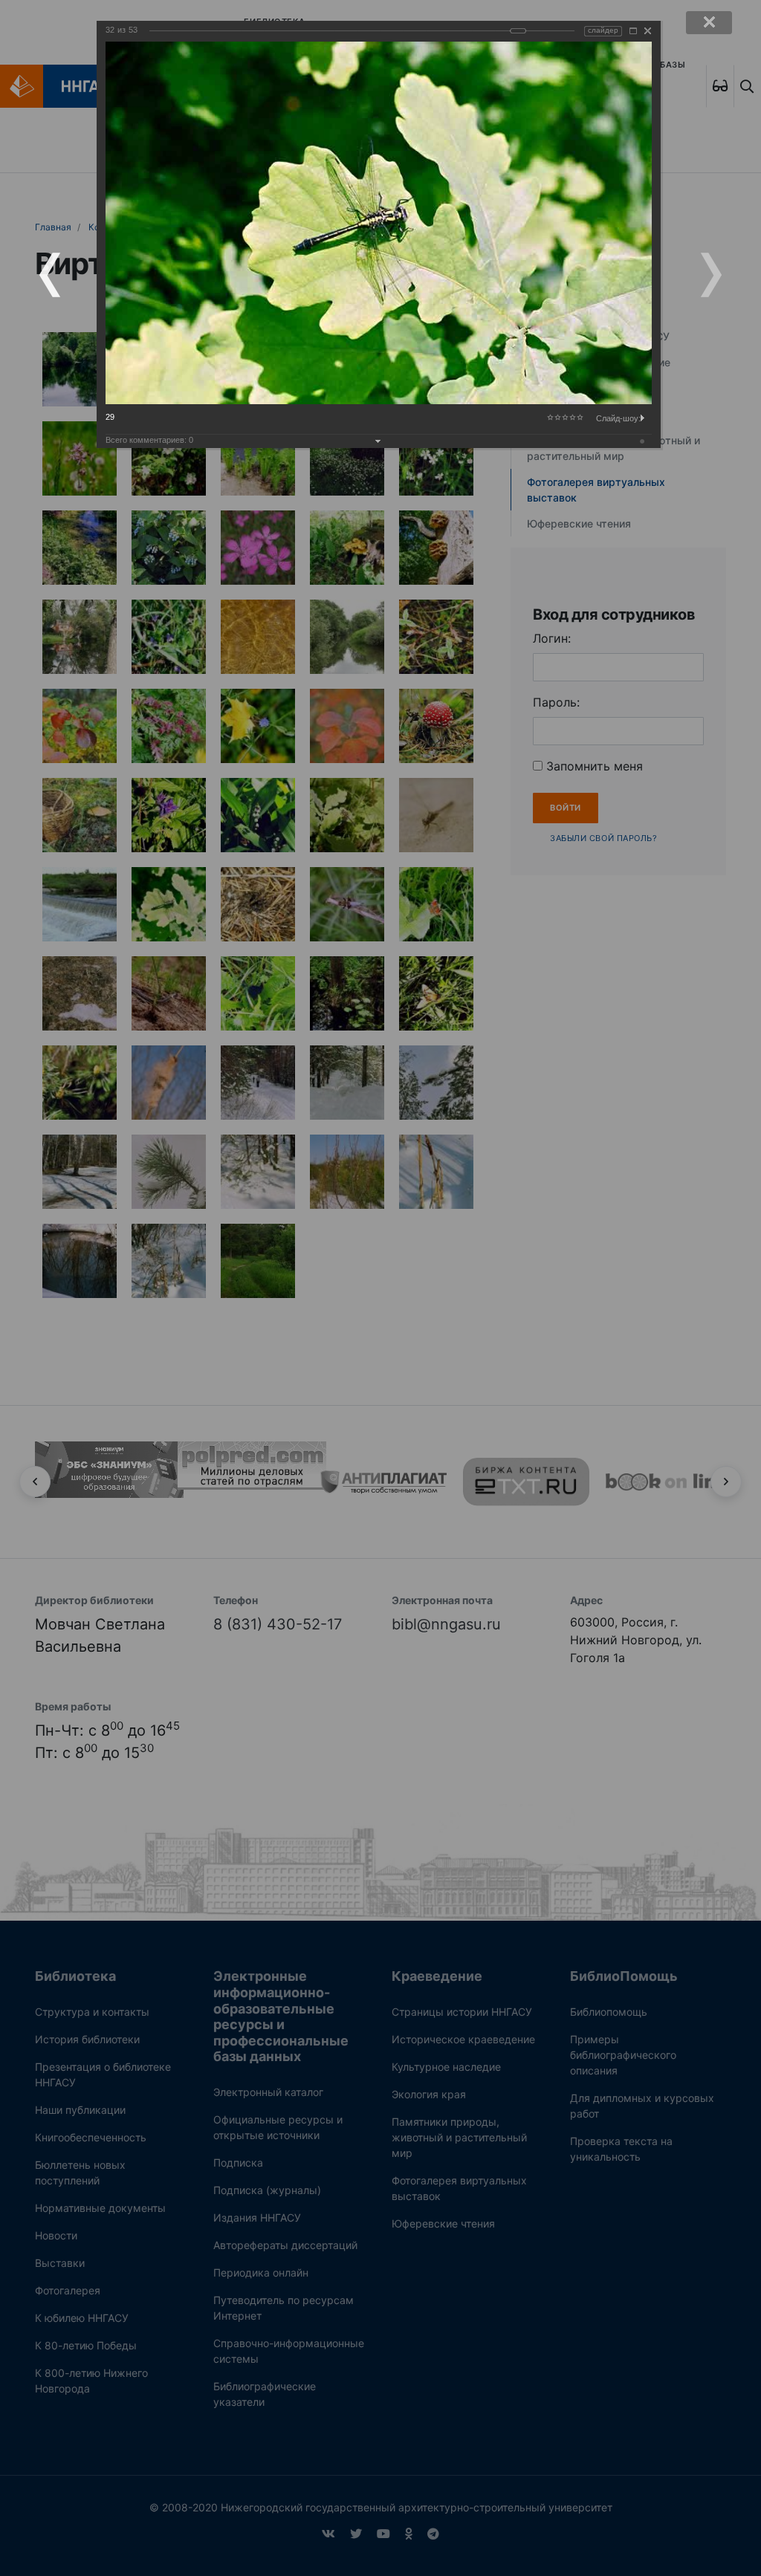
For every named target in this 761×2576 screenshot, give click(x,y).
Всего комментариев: (149, 440)
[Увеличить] (633, 31)
